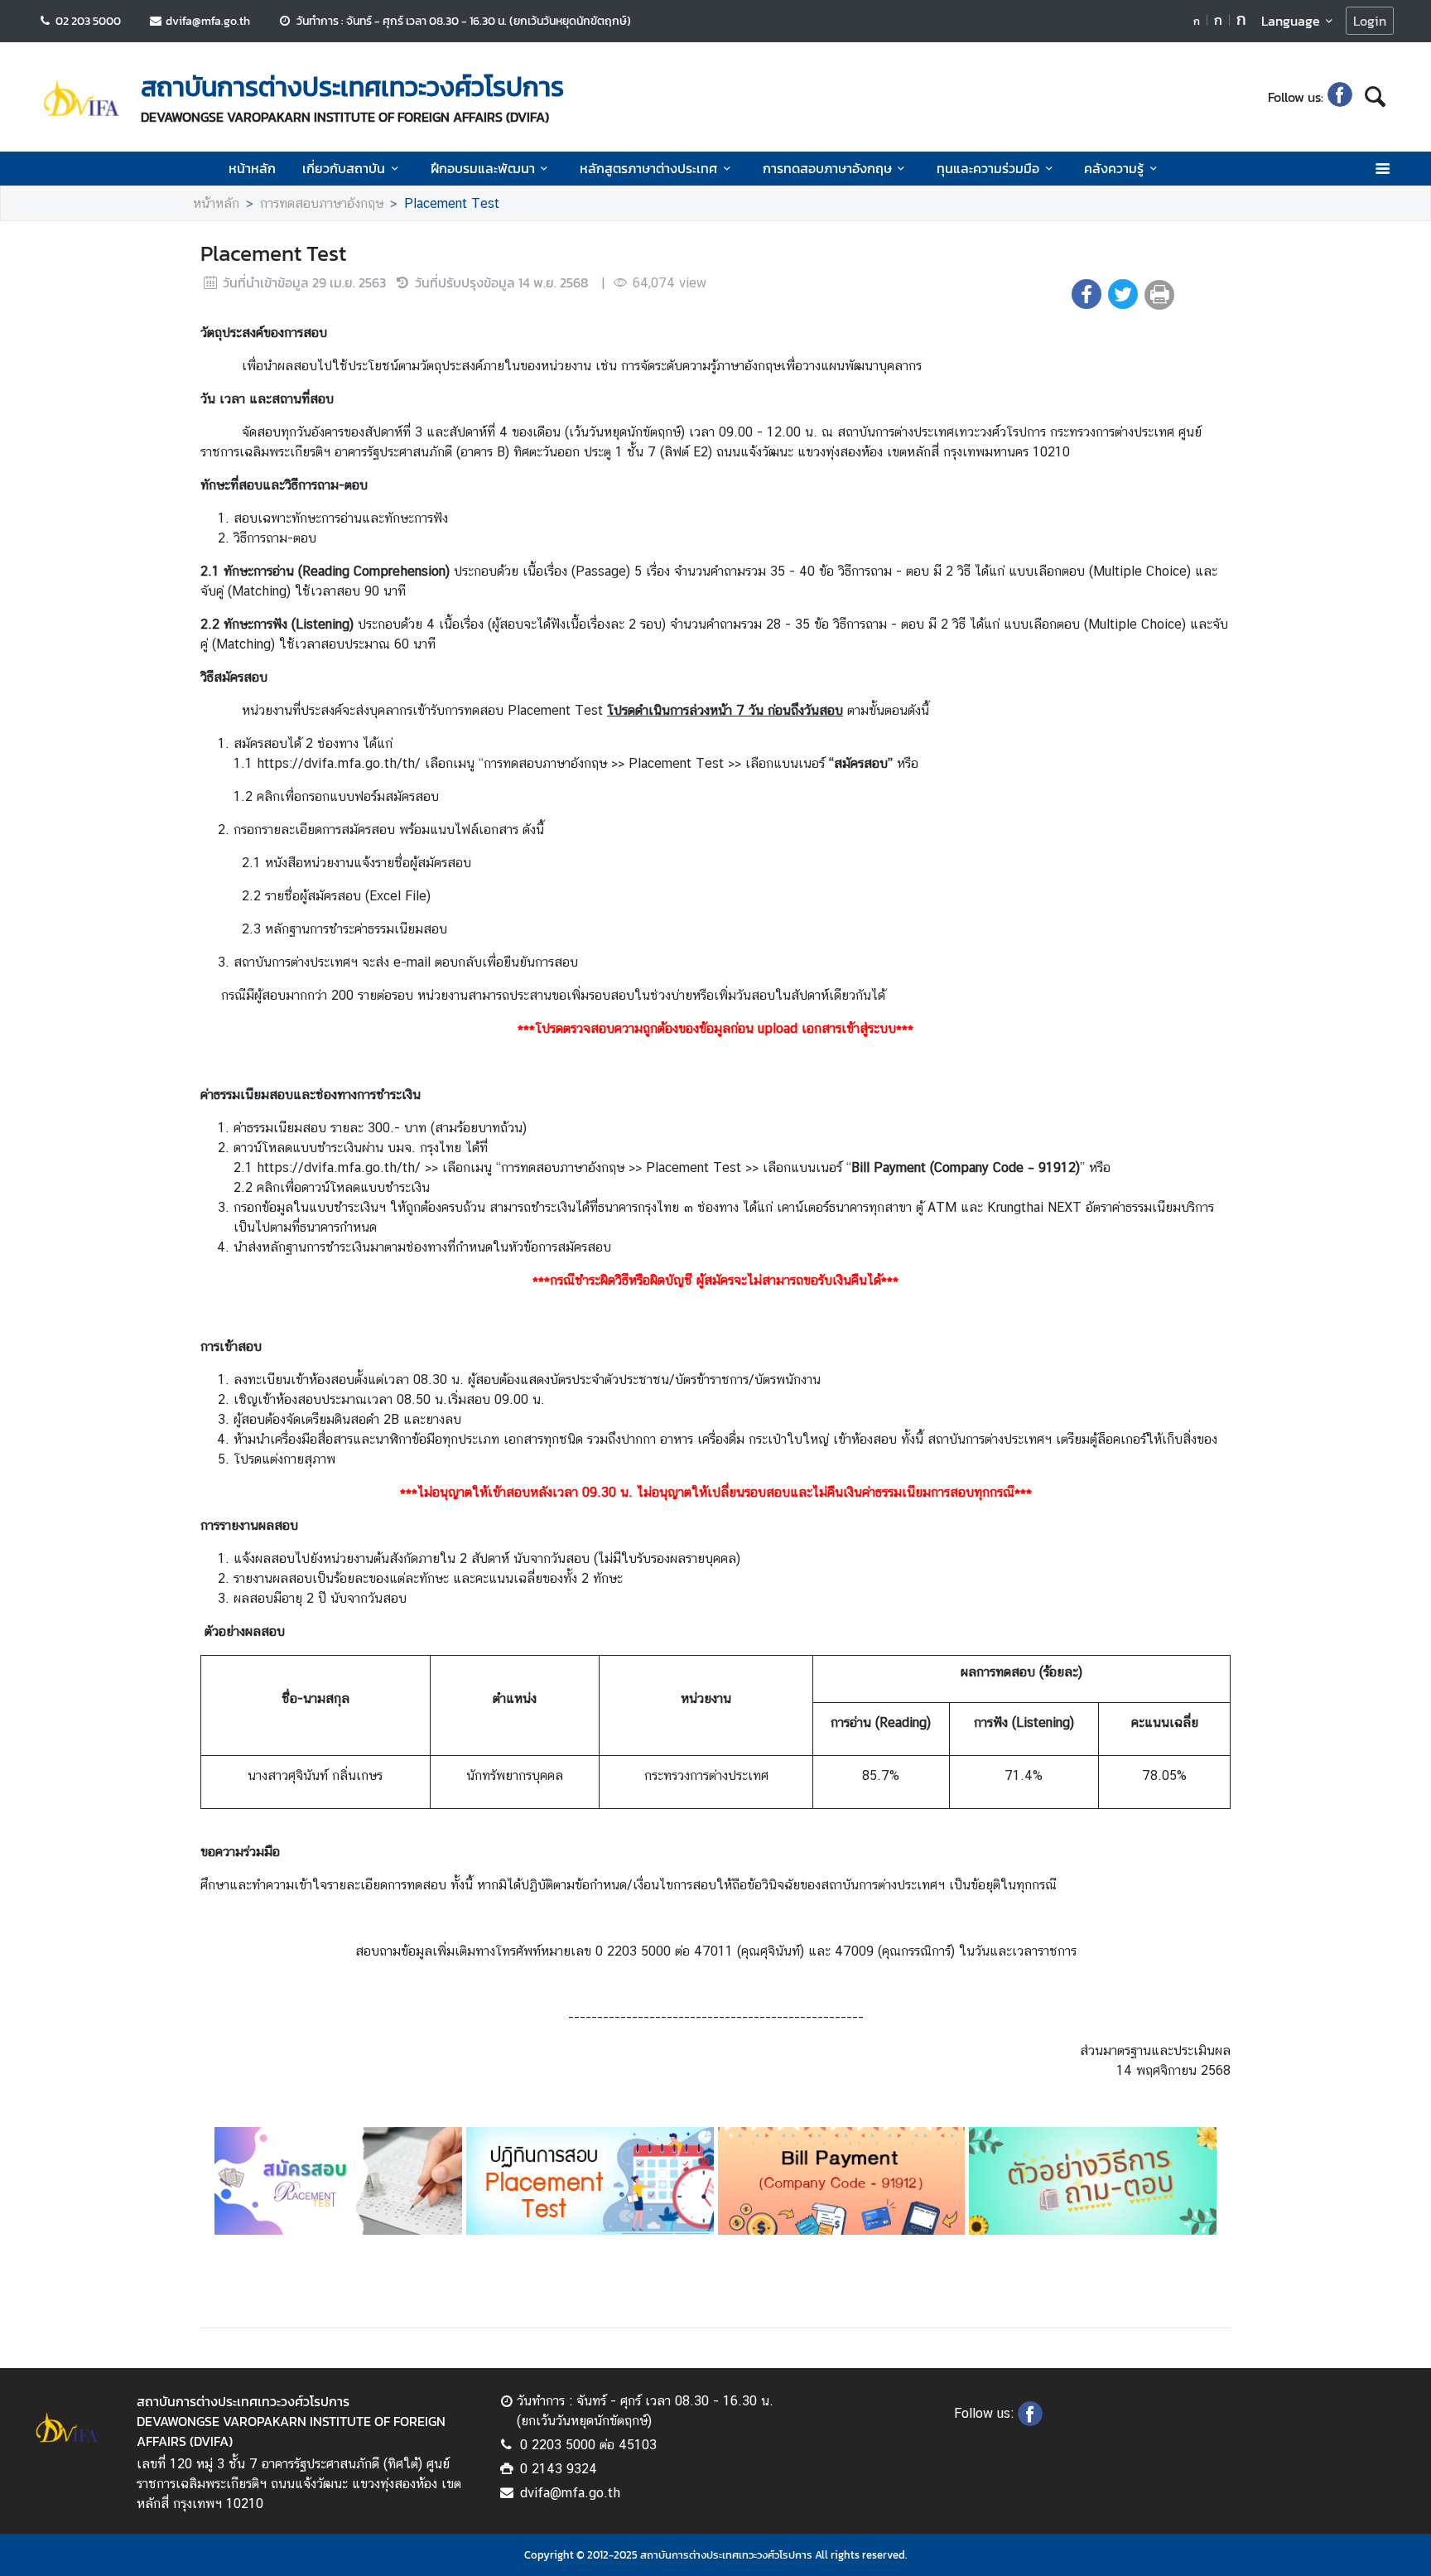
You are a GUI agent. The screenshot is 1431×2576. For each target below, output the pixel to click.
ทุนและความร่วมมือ (988, 168)
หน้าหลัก (252, 168)
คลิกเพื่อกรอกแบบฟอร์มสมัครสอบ (348, 796)
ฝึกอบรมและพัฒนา (483, 168)
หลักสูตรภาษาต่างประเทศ (648, 168)
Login (1370, 21)
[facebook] (1340, 97)
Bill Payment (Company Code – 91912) (966, 1167)
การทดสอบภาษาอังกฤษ (827, 168)
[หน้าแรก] (81, 99)
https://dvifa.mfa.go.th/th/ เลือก (355, 763)
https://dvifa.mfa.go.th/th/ (339, 1167)
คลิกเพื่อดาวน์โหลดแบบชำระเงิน (343, 1187)
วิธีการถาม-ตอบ (275, 538)
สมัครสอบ (861, 763)
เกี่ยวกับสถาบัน (344, 168)
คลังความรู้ (1114, 168)
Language (1291, 21)
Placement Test (452, 203)
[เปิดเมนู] (1382, 169)
